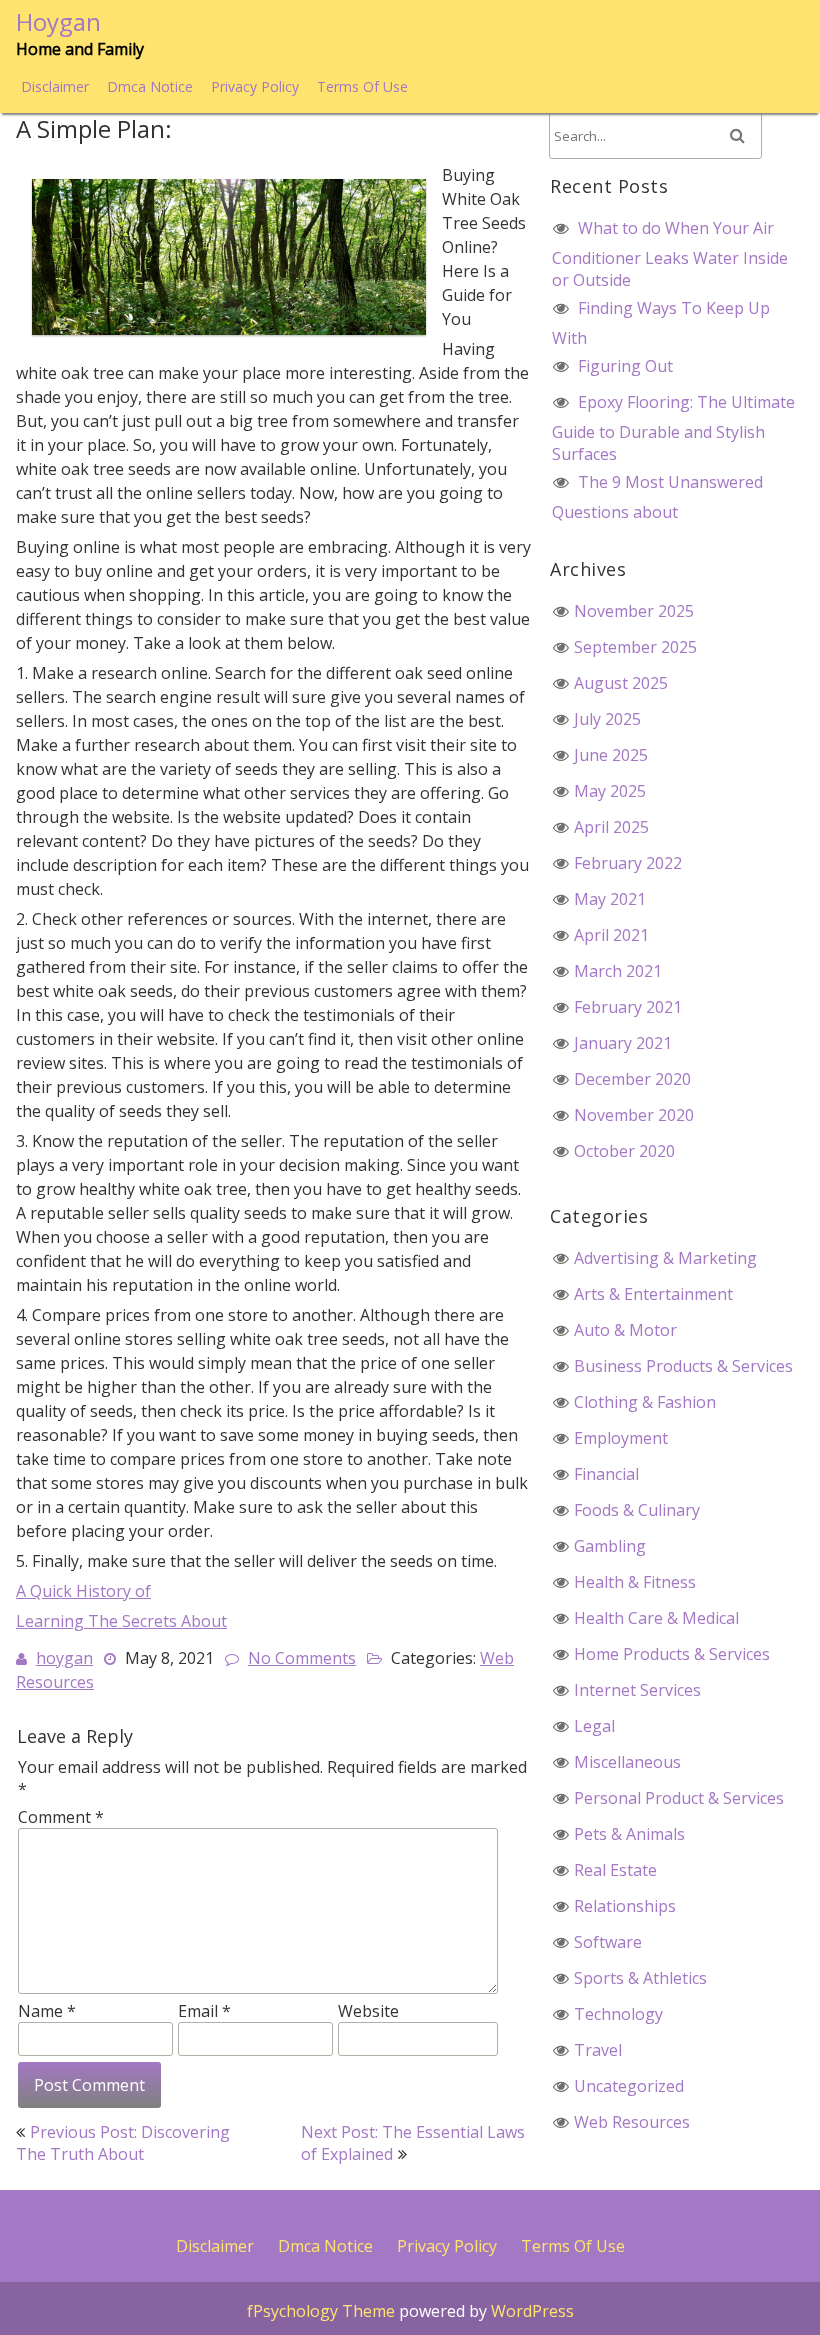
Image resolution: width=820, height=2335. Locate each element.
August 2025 (621, 683)
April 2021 (611, 935)
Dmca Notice (150, 86)
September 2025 (635, 647)
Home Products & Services (672, 1654)
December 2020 (632, 1079)
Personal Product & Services (679, 1798)
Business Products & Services (683, 1366)
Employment (621, 1438)
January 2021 (623, 1043)
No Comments (302, 1658)
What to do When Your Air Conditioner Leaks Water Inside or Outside (670, 254)
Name (47, 2011)
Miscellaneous (627, 1762)
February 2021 (628, 1007)
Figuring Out (625, 366)
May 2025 (610, 791)
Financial (606, 1474)
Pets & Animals (629, 1834)
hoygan (64, 1658)
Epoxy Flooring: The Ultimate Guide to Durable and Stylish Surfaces (673, 428)
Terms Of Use (362, 86)
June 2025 (611, 755)
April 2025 (611, 827)
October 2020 (624, 1151)
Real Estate (615, 1870)
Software (608, 1942)
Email (204, 2011)
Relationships (625, 1906)
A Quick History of (83, 1591)
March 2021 (618, 971)
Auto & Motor (625, 1330)
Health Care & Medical (656, 1618)
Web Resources (632, 2122)
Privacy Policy (255, 86)
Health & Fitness (635, 1582)
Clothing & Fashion (645, 1402)
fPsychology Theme (321, 2311)
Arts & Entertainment (653, 1294)
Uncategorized (629, 2086)
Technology (618, 2014)
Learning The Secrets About (121, 1621)
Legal (594, 1726)
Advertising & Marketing (665, 1258)
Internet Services (637, 1690)
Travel (598, 2050)
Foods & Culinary (637, 1510)
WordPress (532, 2311)
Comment (61, 1817)
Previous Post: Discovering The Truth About (123, 2143)
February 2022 (628, 863)
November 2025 (634, 611)
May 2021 (610, 899)
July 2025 (607, 719)
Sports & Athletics (640, 1978)
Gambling (610, 1546)
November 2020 (634, 1115)
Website (368, 2011)
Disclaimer (55, 86)
